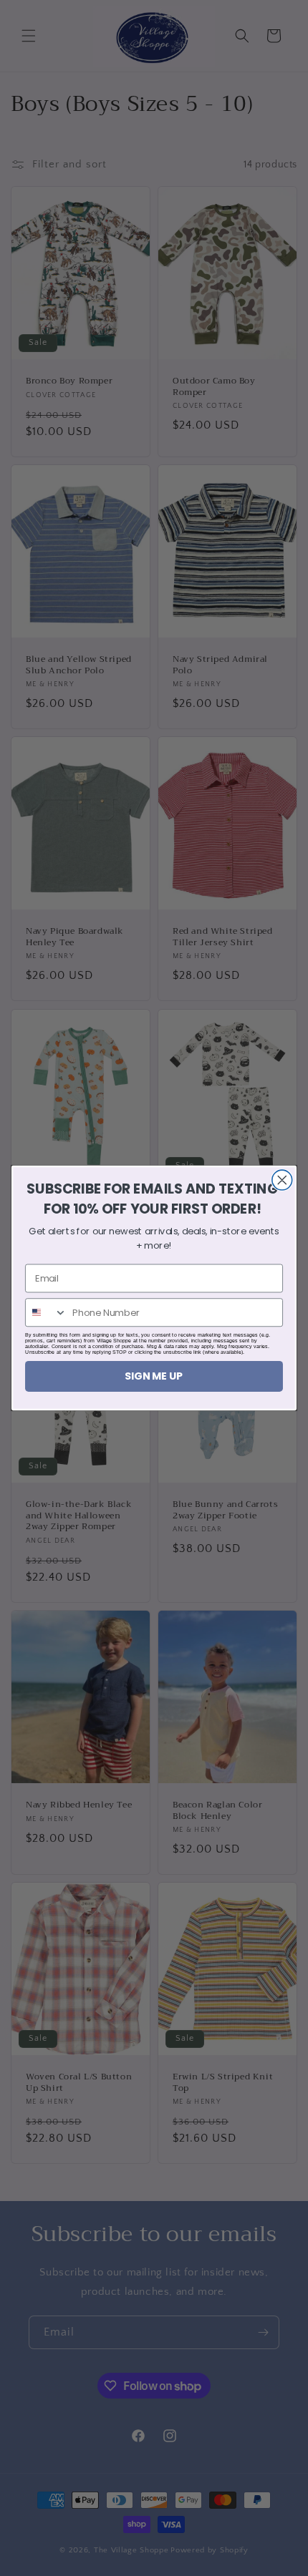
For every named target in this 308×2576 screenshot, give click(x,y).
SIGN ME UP (154, 1376)
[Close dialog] (282, 1180)
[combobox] (46, 1312)
